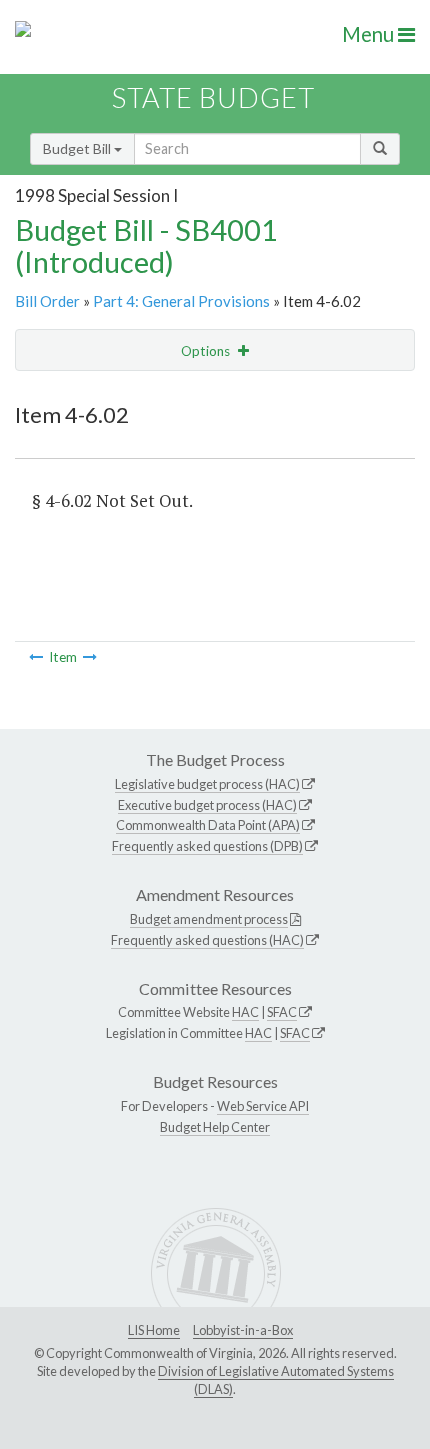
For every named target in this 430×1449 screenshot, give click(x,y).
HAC (245, 1012)
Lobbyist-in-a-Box (243, 1330)
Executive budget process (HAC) (207, 805)
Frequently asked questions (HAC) (207, 940)
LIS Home (154, 1330)
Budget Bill (78, 148)
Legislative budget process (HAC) (207, 784)
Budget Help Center (215, 1127)
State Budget (213, 97)
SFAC (282, 1012)
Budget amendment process (209, 919)
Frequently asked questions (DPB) (207, 846)
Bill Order (47, 301)
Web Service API (263, 1106)
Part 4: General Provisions (181, 301)
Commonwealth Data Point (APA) (208, 825)
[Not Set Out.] (36, 657)
